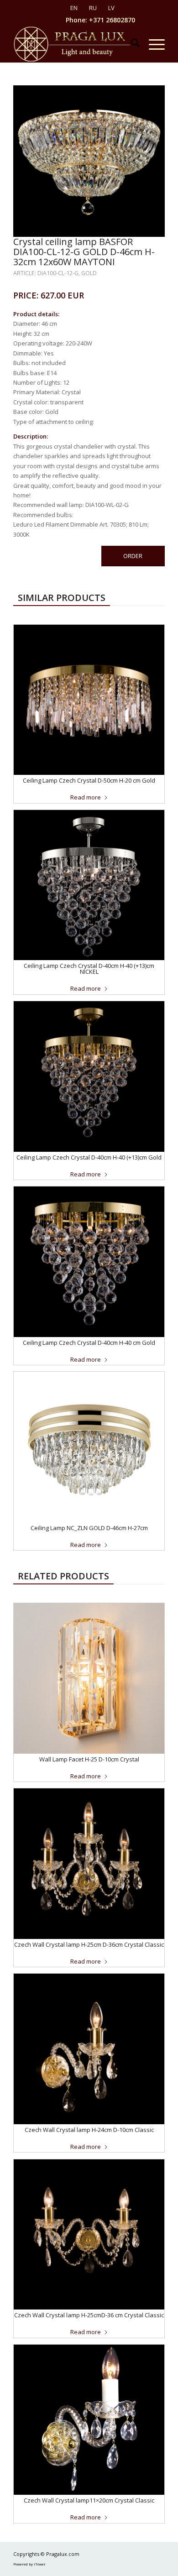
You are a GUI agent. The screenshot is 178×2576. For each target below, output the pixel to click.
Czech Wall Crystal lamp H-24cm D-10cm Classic (89, 2130)
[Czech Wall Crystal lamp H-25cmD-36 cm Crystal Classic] (89, 2235)
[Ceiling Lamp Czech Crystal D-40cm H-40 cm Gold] (89, 1262)
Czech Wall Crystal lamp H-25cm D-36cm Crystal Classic (89, 1944)
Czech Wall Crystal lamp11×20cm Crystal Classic (89, 2500)
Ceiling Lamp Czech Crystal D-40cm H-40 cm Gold (89, 1343)
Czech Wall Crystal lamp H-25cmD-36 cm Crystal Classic (89, 2315)
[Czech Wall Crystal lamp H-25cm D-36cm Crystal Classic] (89, 1864)
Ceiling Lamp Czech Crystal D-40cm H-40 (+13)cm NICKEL (89, 969)
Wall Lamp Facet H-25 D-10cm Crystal (89, 1759)
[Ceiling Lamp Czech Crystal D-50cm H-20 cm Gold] (89, 700)
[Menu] (152, 44)
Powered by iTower (29, 2564)
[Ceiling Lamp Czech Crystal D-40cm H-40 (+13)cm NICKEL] (89, 885)
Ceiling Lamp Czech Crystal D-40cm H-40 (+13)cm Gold (89, 1157)
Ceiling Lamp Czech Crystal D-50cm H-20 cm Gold (89, 780)
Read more (86, 797)
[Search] (131, 44)
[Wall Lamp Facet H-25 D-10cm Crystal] (89, 1678)
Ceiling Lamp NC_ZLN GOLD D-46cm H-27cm (89, 1528)
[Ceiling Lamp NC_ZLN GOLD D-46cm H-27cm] (89, 1447)
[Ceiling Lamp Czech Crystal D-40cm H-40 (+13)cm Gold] (89, 1076)
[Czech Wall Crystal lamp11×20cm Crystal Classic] (89, 2420)
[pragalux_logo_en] (74, 44)
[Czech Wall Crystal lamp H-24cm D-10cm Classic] (89, 2049)
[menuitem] (131, 44)
